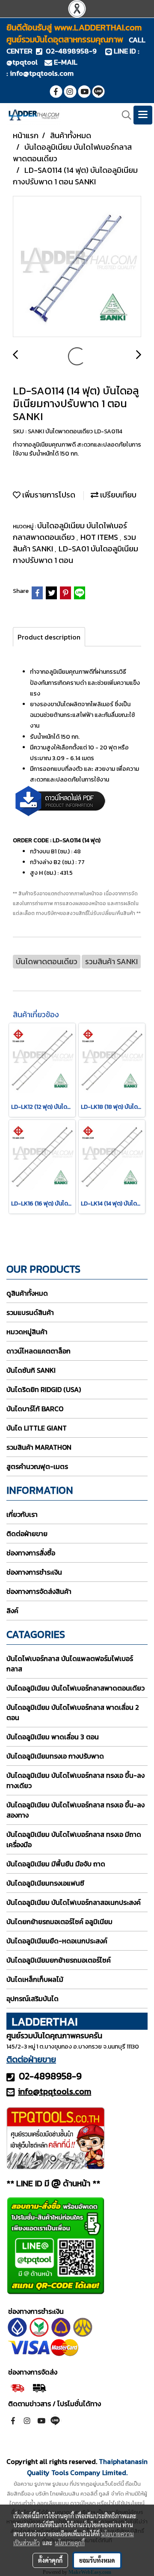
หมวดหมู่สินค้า (27, 1332)
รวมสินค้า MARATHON (39, 1447)
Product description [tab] (49, 637)
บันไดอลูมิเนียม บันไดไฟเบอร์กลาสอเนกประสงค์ (74, 1902)
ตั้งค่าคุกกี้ (50, 2560)
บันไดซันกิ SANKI (31, 1370)
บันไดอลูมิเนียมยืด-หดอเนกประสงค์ (57, 1941)
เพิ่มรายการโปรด (48, 495)
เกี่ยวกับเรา (22, 1514)
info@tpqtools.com (42, 73)
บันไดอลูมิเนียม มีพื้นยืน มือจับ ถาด (56, 1864)
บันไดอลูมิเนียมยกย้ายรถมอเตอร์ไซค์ (59, 1960)
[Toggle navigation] (143, 115)
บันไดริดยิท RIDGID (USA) (44, 1389)
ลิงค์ (12, 1611)
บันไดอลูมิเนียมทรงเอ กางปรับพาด (55, 1756)
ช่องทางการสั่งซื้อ (31, 1553)
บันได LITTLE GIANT (37, 1428)
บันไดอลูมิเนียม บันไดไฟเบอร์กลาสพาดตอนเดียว (70, 531)
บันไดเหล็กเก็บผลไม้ (35, 1979)
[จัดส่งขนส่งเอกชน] (39, 2387)
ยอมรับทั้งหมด (97, 2560)
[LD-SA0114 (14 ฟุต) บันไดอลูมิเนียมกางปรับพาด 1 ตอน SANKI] (77, 267)
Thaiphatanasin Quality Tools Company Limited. (87, 2467)
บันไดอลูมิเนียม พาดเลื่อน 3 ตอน (53, 1737)
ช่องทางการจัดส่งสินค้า (39, 1591)
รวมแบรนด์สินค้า (30, 1312)
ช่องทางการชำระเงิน (34, 1572)
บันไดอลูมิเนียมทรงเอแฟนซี (45, 1883)
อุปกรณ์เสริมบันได (33, 1999)
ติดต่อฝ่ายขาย (27, 1534)
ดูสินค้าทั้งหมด (27, 1293)
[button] (124, 115)
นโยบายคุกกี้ (70, 2543)
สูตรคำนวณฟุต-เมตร (37, 1466)
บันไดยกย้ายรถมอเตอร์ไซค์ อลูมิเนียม (59, 1922)
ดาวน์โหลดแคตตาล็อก (38, 1351)
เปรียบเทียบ (117, 495)
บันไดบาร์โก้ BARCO (35, 1409)
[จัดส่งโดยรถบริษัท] (17, 2387)
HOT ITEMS (100, 537)
